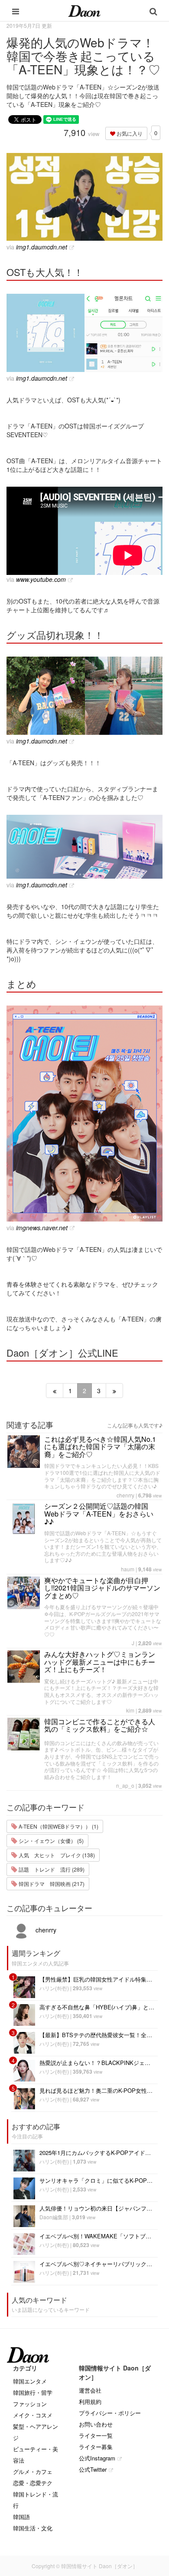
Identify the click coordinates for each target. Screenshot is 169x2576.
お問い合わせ (96, 2424)
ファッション (30, 2404)
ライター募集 (96, 2447)
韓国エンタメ (30, 2381)
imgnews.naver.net (42, 1228)
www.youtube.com (41, 579)
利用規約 (90, 2402)
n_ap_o (125, 1785)
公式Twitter (93, 2469)
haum (128, 1569)
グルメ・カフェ (33, 2471)
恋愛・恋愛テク (33, 2483)
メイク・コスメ (33, 2415)
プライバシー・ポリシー (110, 2413)
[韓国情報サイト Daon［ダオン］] (84, 10)
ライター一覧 (96, 2435)
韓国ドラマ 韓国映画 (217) (51, 1884)
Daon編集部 (54, 2217)
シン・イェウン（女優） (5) (50, 1841)
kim (130, 1710)
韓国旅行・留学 (33, 2392)
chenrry (125, 1495)
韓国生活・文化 (33, 2528)
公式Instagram (97, 2458)
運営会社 (90, 2390)
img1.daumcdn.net (42, 247)
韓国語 (21, 2517)
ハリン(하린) (54, 1988)
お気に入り (129, 133)
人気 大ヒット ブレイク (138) (56, 1855)
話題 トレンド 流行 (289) (51, 1869)
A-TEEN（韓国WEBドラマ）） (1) (58, 1826)
